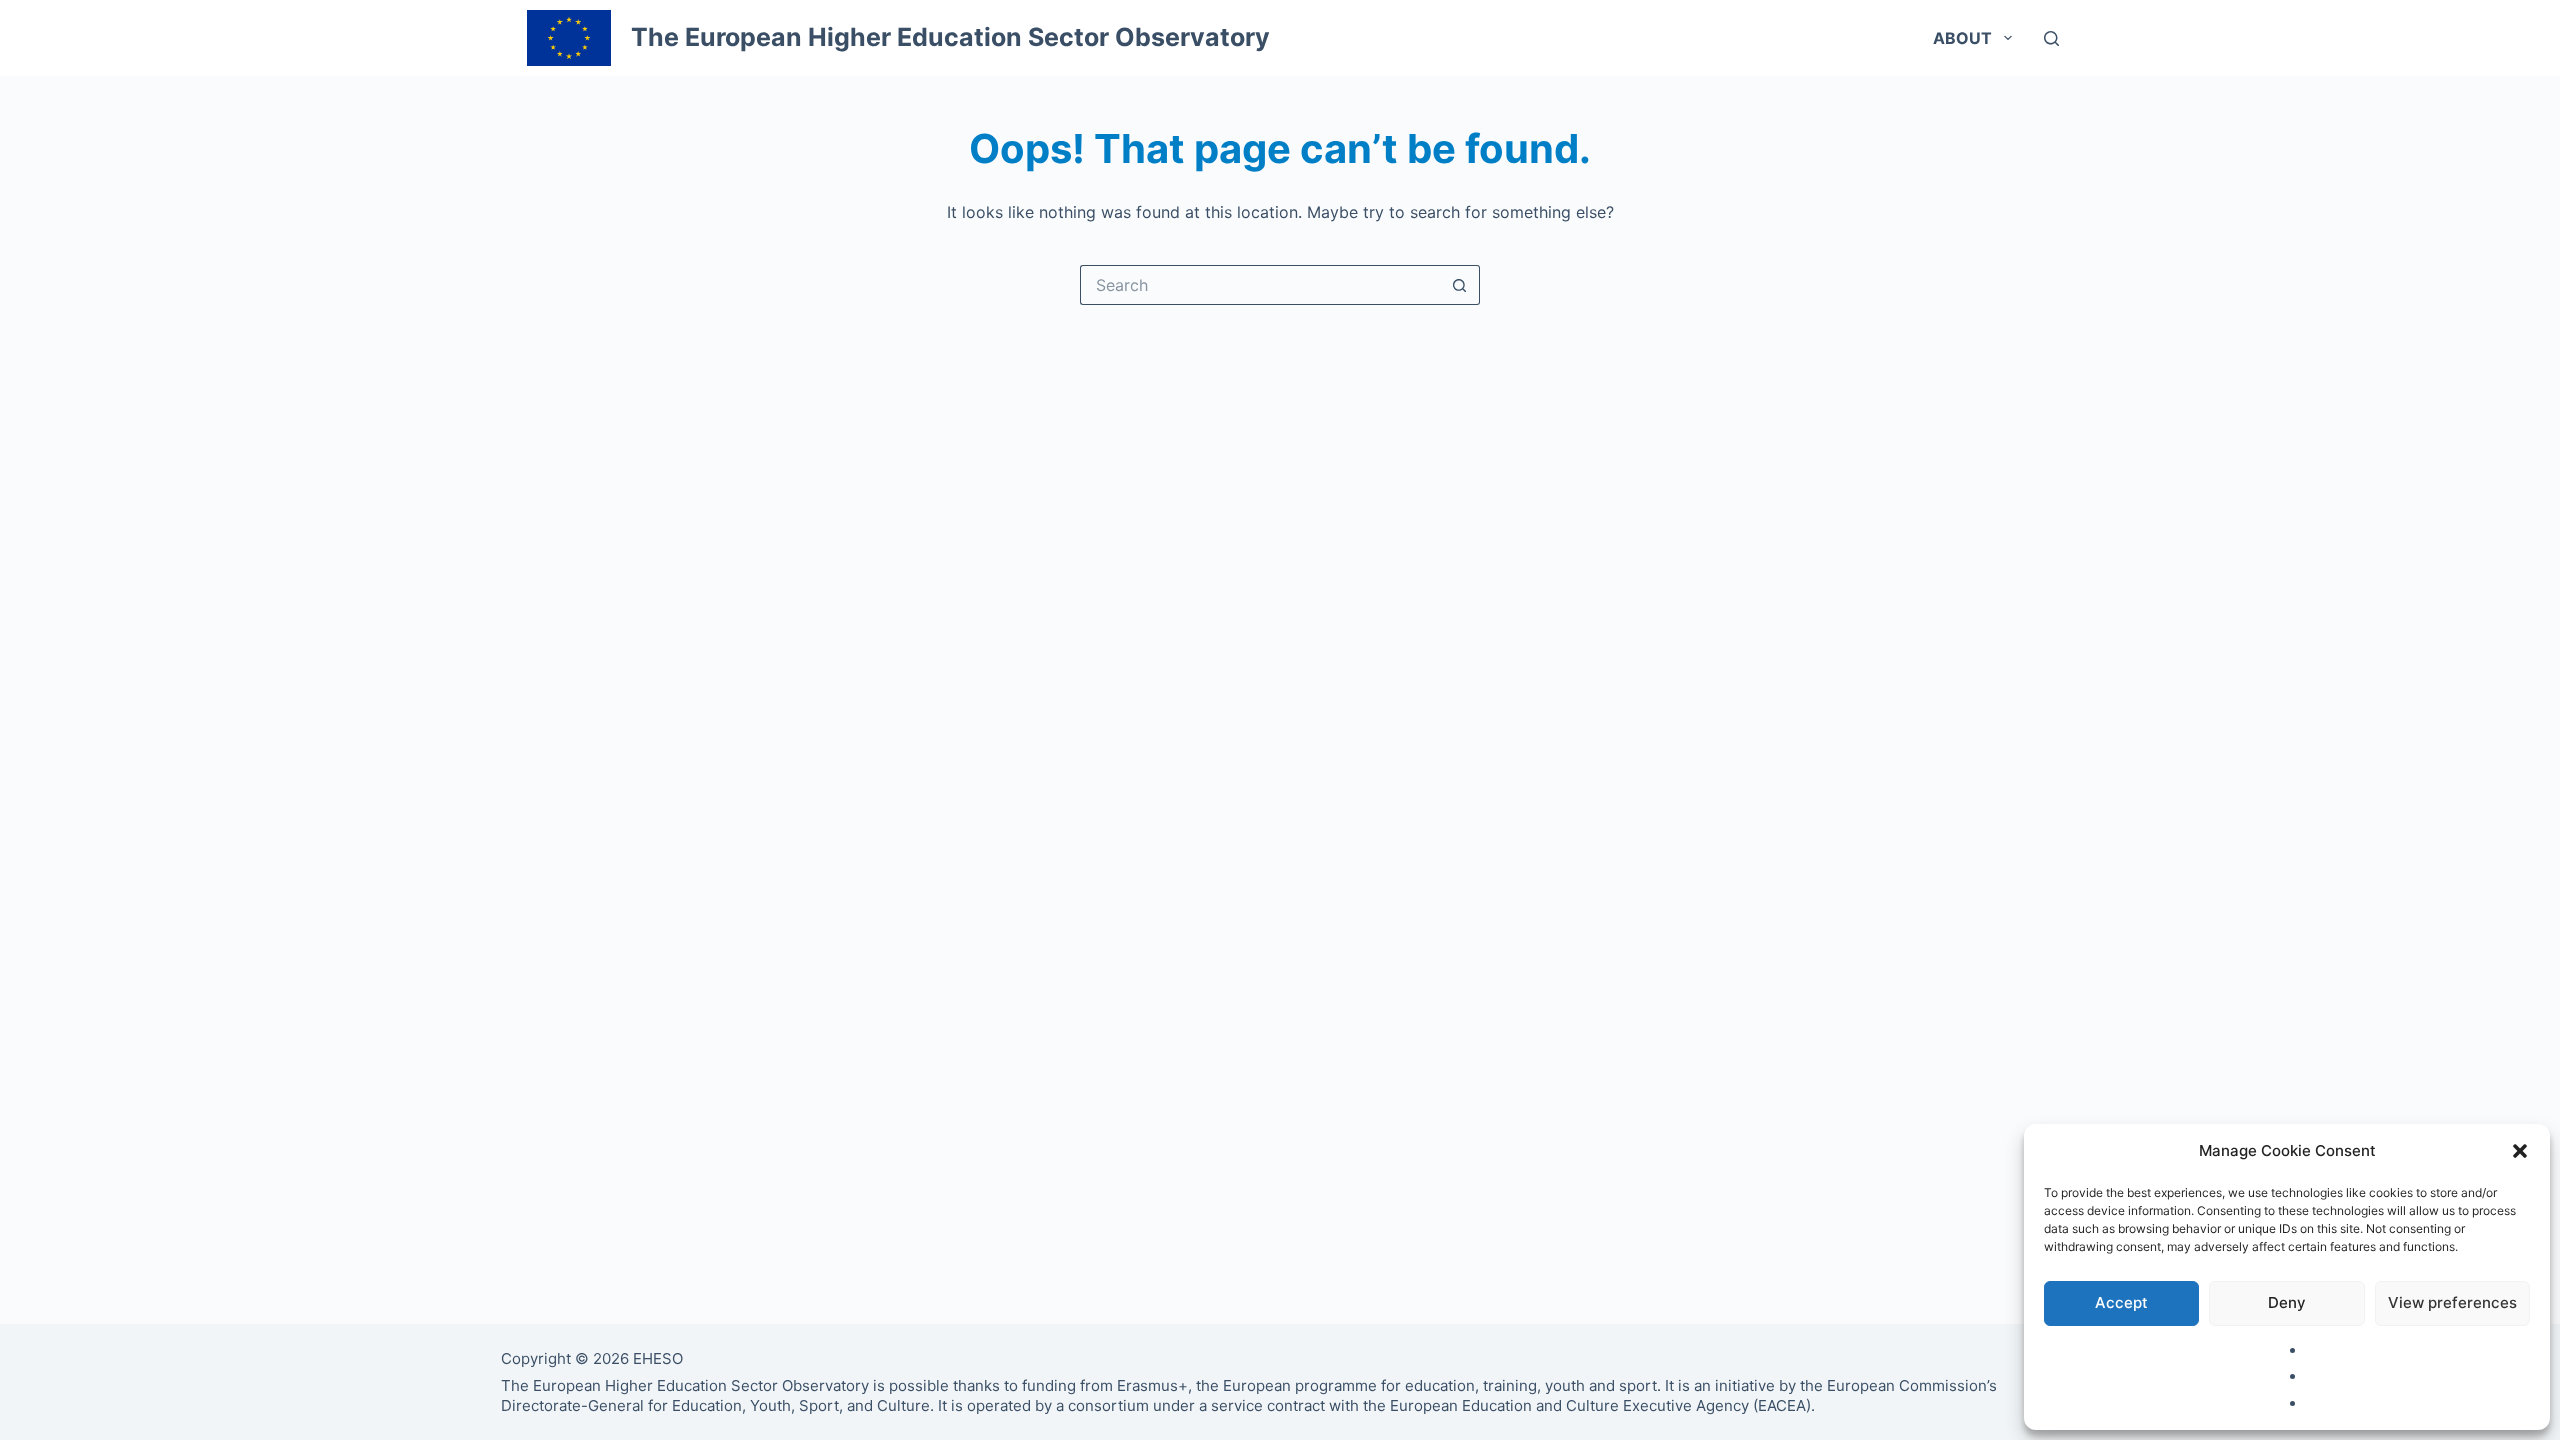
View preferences (2452, 1302)
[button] (2520, 1151)
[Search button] (1460, 285)
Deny (2287, 1302)
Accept (2121, 1302)
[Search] (2051, 38)
